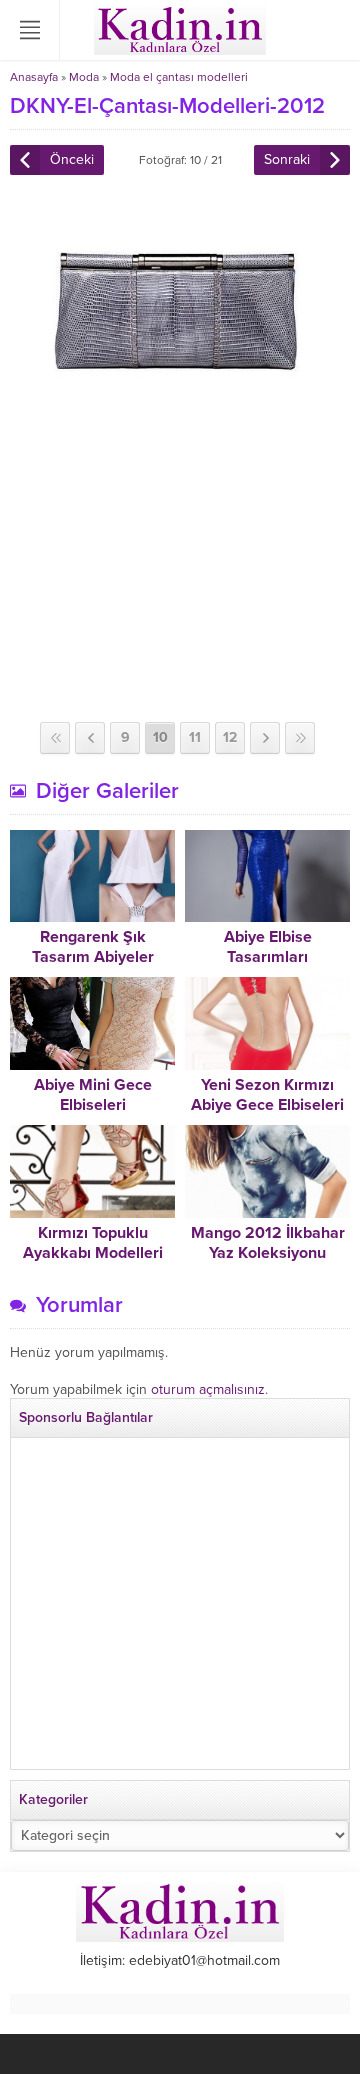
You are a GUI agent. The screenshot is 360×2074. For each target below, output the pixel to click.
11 (195, 737)
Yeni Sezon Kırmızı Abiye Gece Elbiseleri (267, 1095)
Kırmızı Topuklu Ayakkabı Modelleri (93, 1243)
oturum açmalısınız (208, 1389)
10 (160, 737)
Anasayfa (34, 77)
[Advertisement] (180, 572)
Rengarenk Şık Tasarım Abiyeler (93, 947)
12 (230, 737)
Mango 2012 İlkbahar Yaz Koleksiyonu (268, 1243)
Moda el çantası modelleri (179, 77)
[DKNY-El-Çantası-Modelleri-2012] (180, 413)
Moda (84, 77)
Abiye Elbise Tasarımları (268, 947)
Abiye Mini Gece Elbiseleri (93, 1095)
